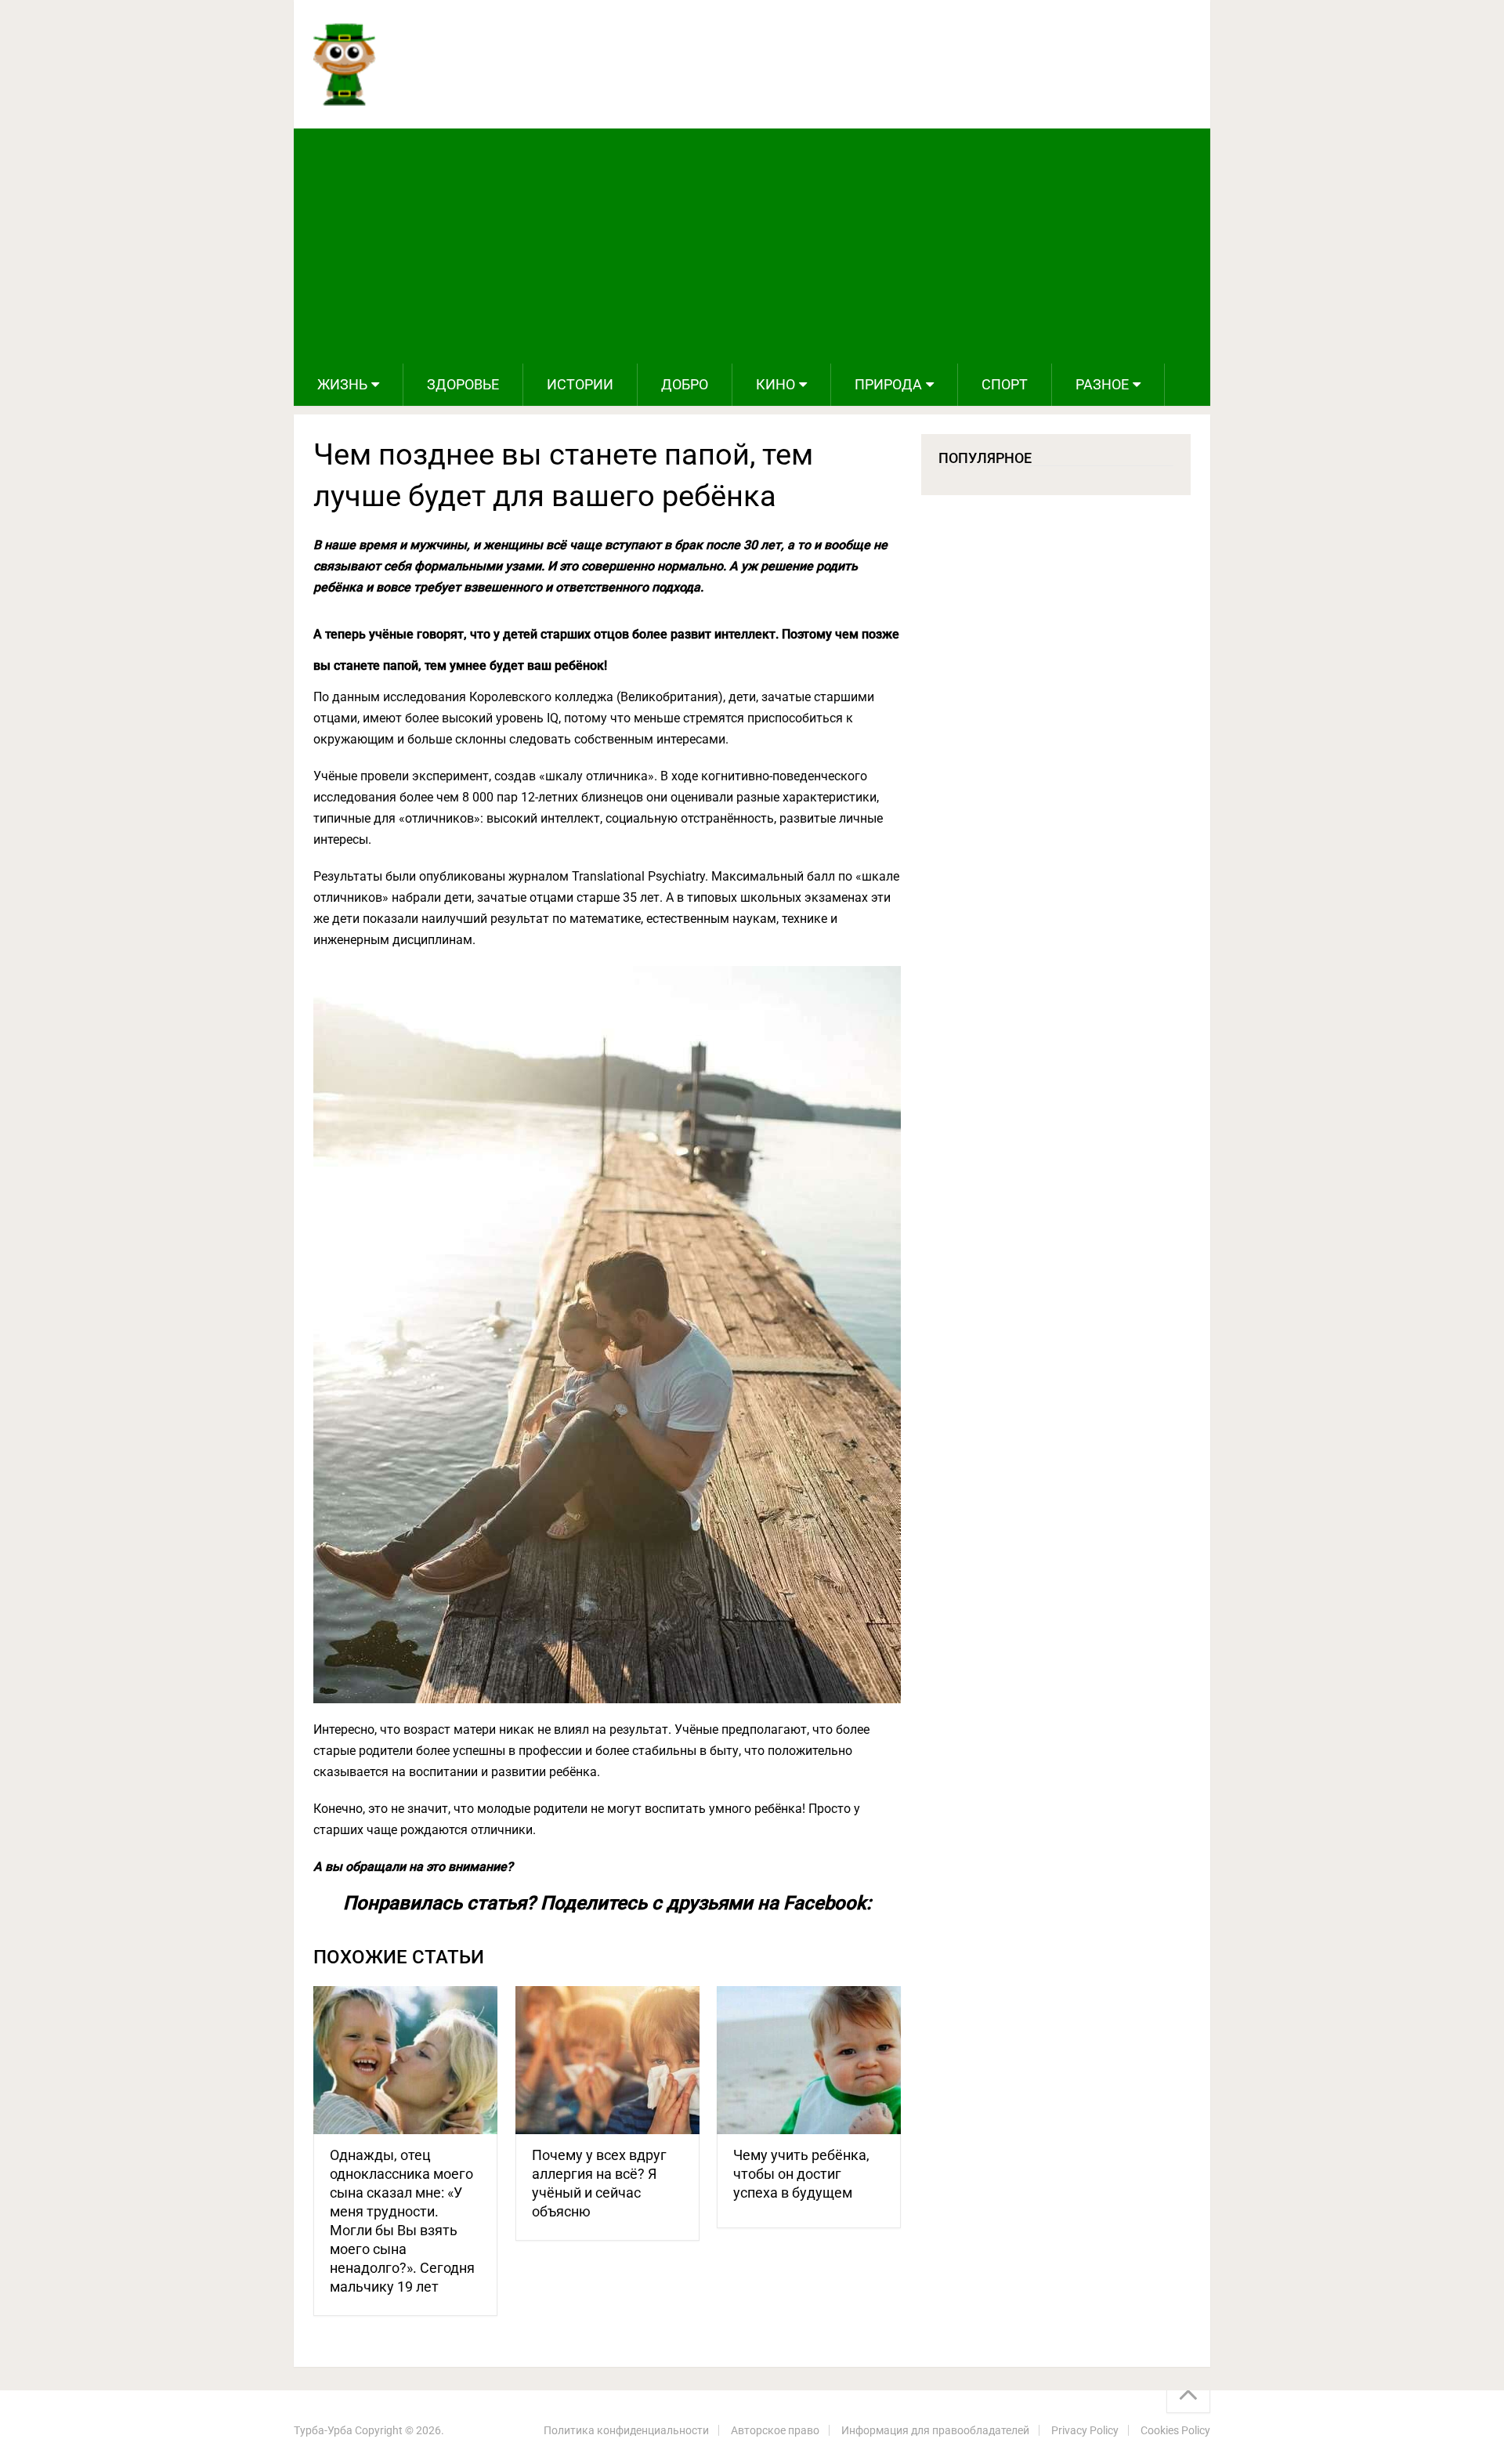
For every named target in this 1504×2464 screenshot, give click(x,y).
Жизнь (342, 384)
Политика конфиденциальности (626, 2430)
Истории (580, 384)
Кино (775, 384)
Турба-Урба (323, 2430)
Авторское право (775, 2430)
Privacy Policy (1085, 2430)
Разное (1102, 384)
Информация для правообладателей (935, 2430)
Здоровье (463, 384)
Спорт (1005, 384)
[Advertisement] (752, 246)
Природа (888, 384)
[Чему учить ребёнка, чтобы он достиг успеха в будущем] (809, 2060)
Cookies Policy (1175, 2430)
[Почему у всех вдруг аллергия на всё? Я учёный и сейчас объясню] (607, 2060)
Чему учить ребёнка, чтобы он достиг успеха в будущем (801, 2174)
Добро (685, 384)
